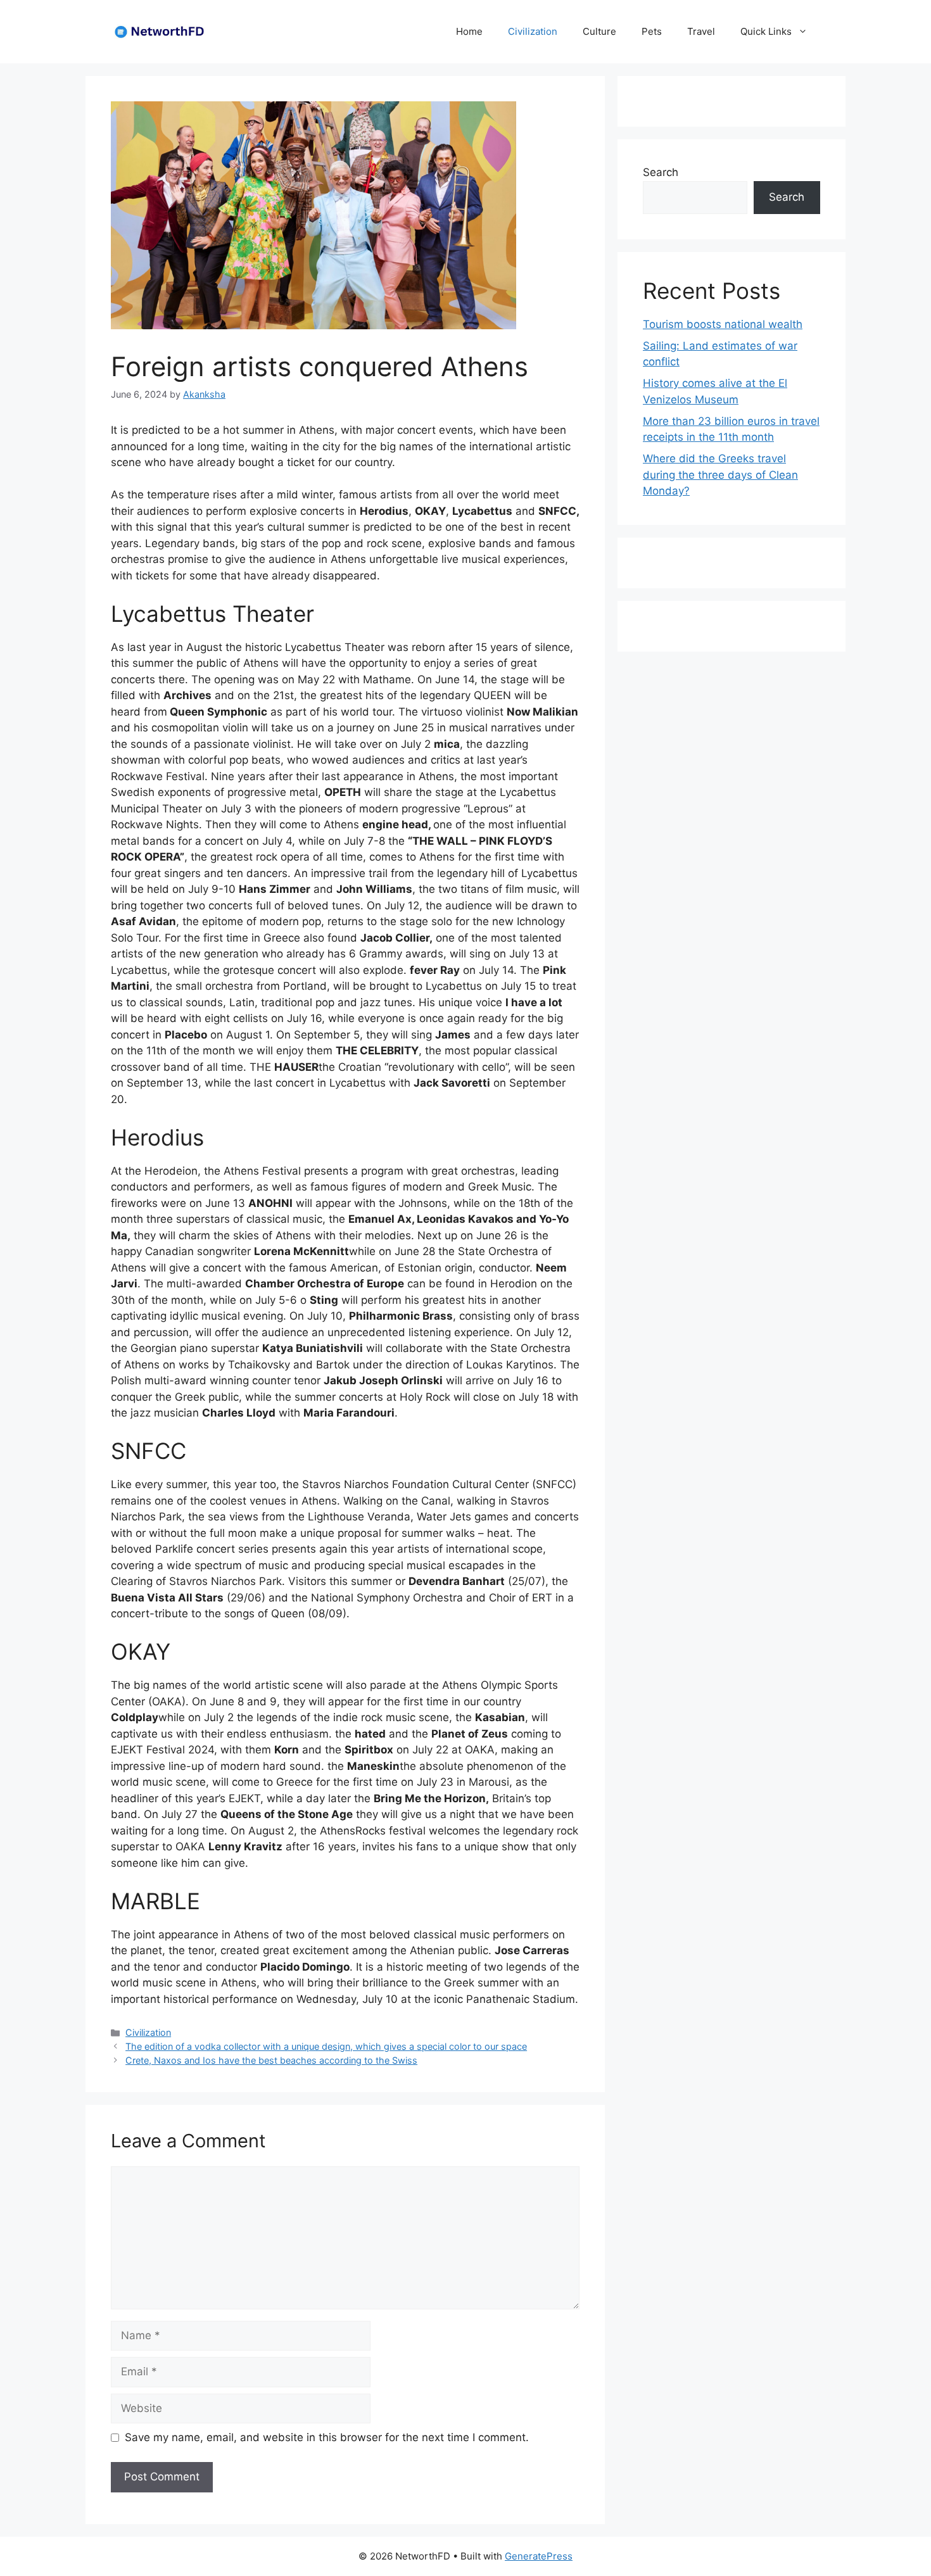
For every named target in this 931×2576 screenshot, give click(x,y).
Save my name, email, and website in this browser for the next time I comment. (327, 2437)
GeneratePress (539, 2556)
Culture (599, 31)
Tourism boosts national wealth (723, 324)
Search (661, 172)
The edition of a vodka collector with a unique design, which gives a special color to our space (326, 2046)
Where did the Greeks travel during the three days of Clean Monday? (720, 475)
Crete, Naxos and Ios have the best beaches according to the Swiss (271, 2060)
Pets (652, 31)
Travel (701, 31)
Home (469, 31)
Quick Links (766, 31)
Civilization (533, 31)
